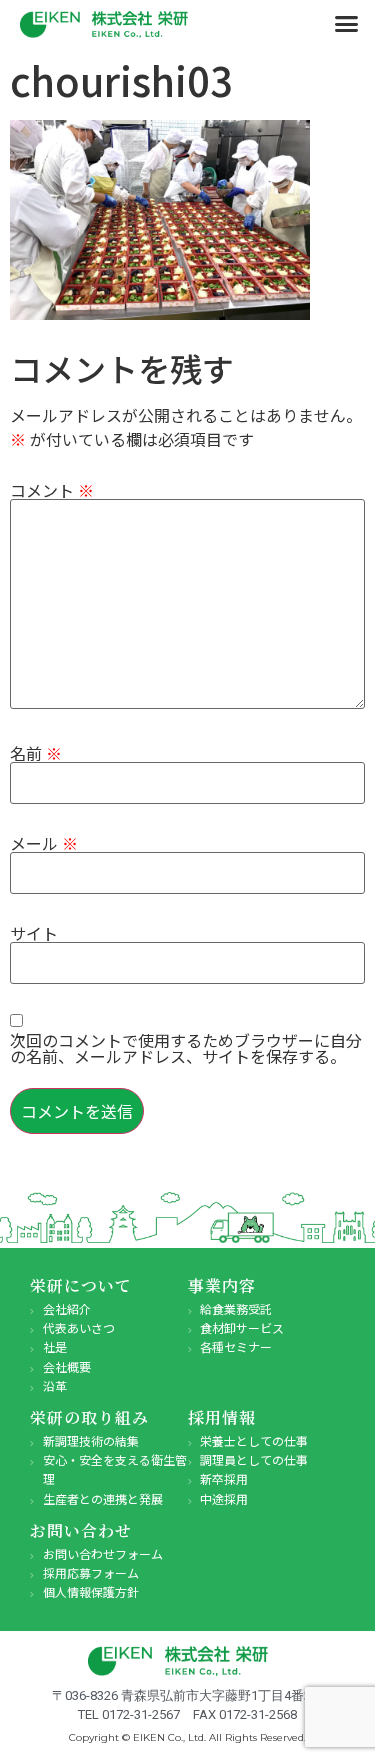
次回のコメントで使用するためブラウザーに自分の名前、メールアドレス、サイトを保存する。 (186, 1048)
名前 (36, 753)
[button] (347, 24)
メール (44, 843)
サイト (34, 933)
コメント (52, 490)
